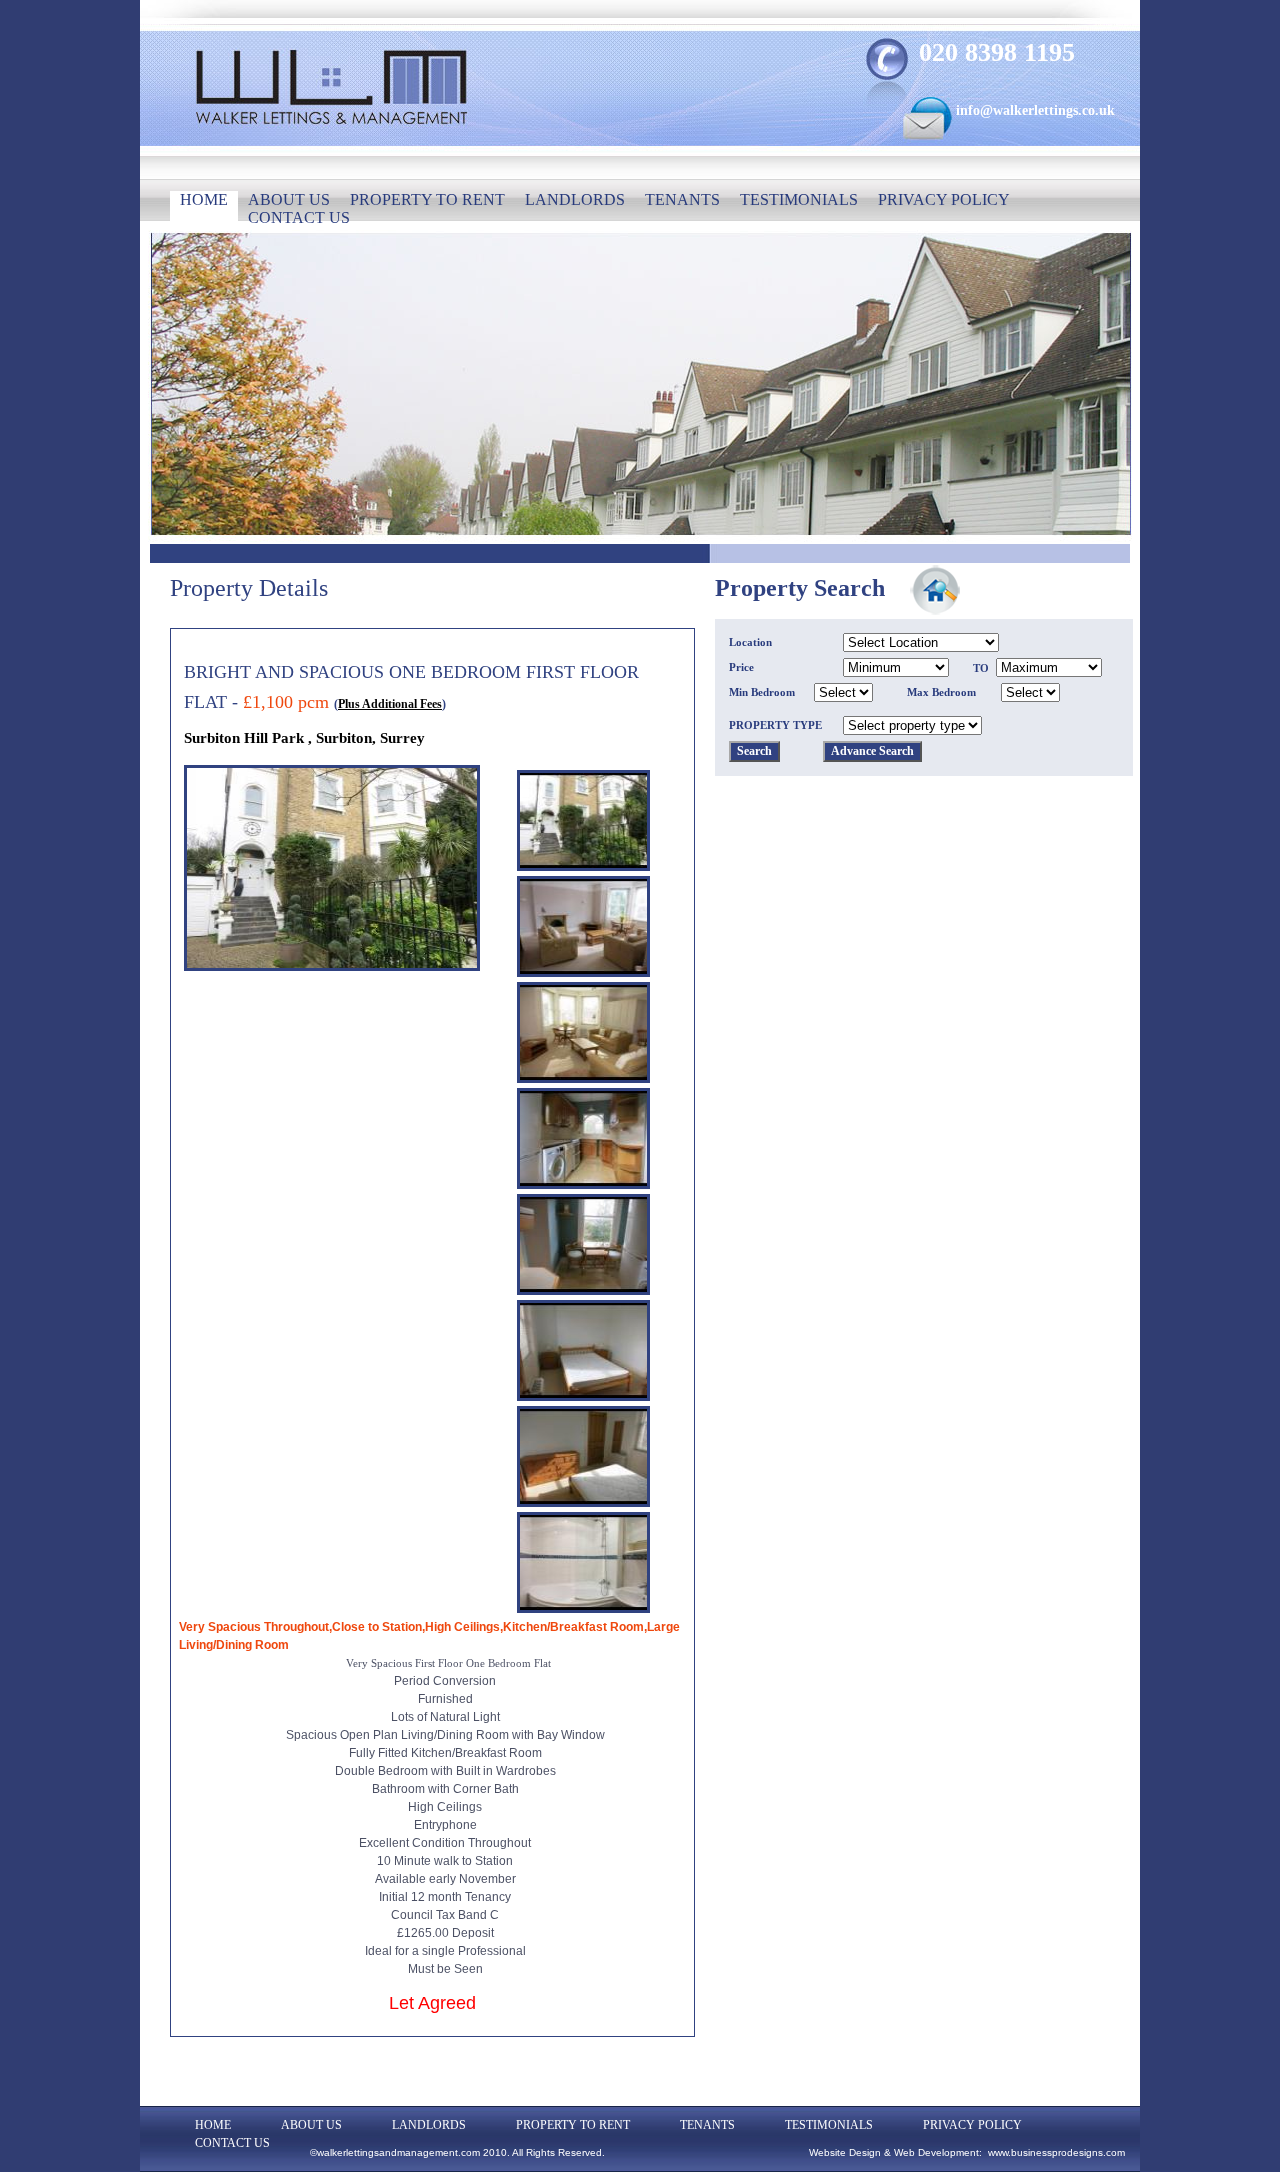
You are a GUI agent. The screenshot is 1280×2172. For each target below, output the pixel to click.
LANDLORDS (575, 199)
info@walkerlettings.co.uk (1035, 110)
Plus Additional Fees (390, 704)
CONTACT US (299, 217)
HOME (204, 199)
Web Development (936, 2152)
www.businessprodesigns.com (1056, 2152)
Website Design (845, 2152)
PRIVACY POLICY (944, 199)
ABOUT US (289, 199)
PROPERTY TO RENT (427, 199)
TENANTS (682, 199)
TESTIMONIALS (799, 199)
